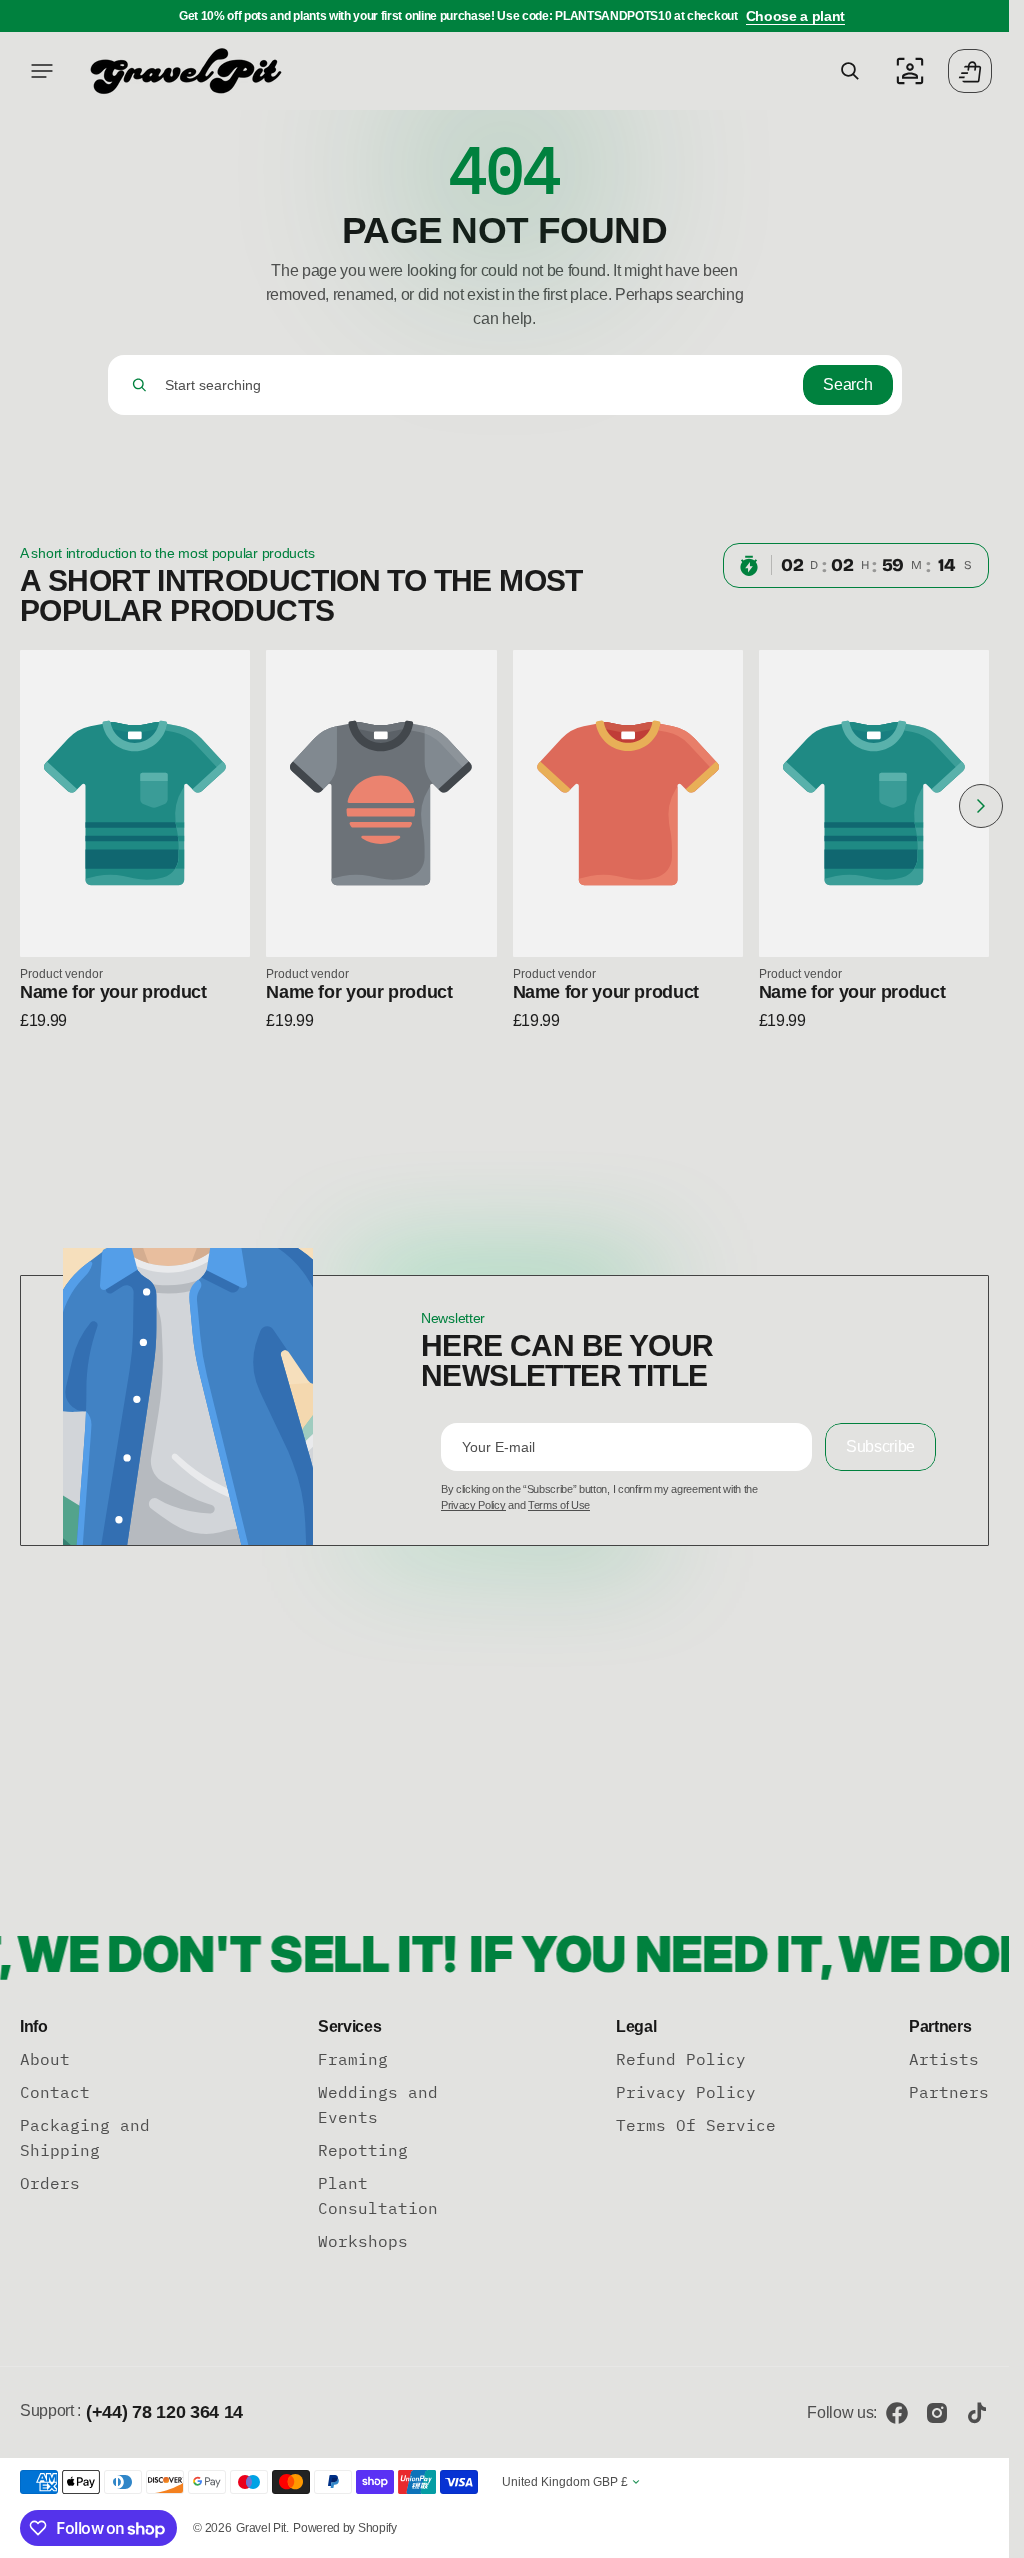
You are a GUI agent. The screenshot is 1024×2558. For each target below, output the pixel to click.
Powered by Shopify (344, 2528)
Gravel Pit (261, 2528)
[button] (42, 71)
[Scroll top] (985, 2534)
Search (847, 384)
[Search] (139, 385)
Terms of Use (559, 1505)
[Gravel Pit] (185, 71)
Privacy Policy (473, 1505)
